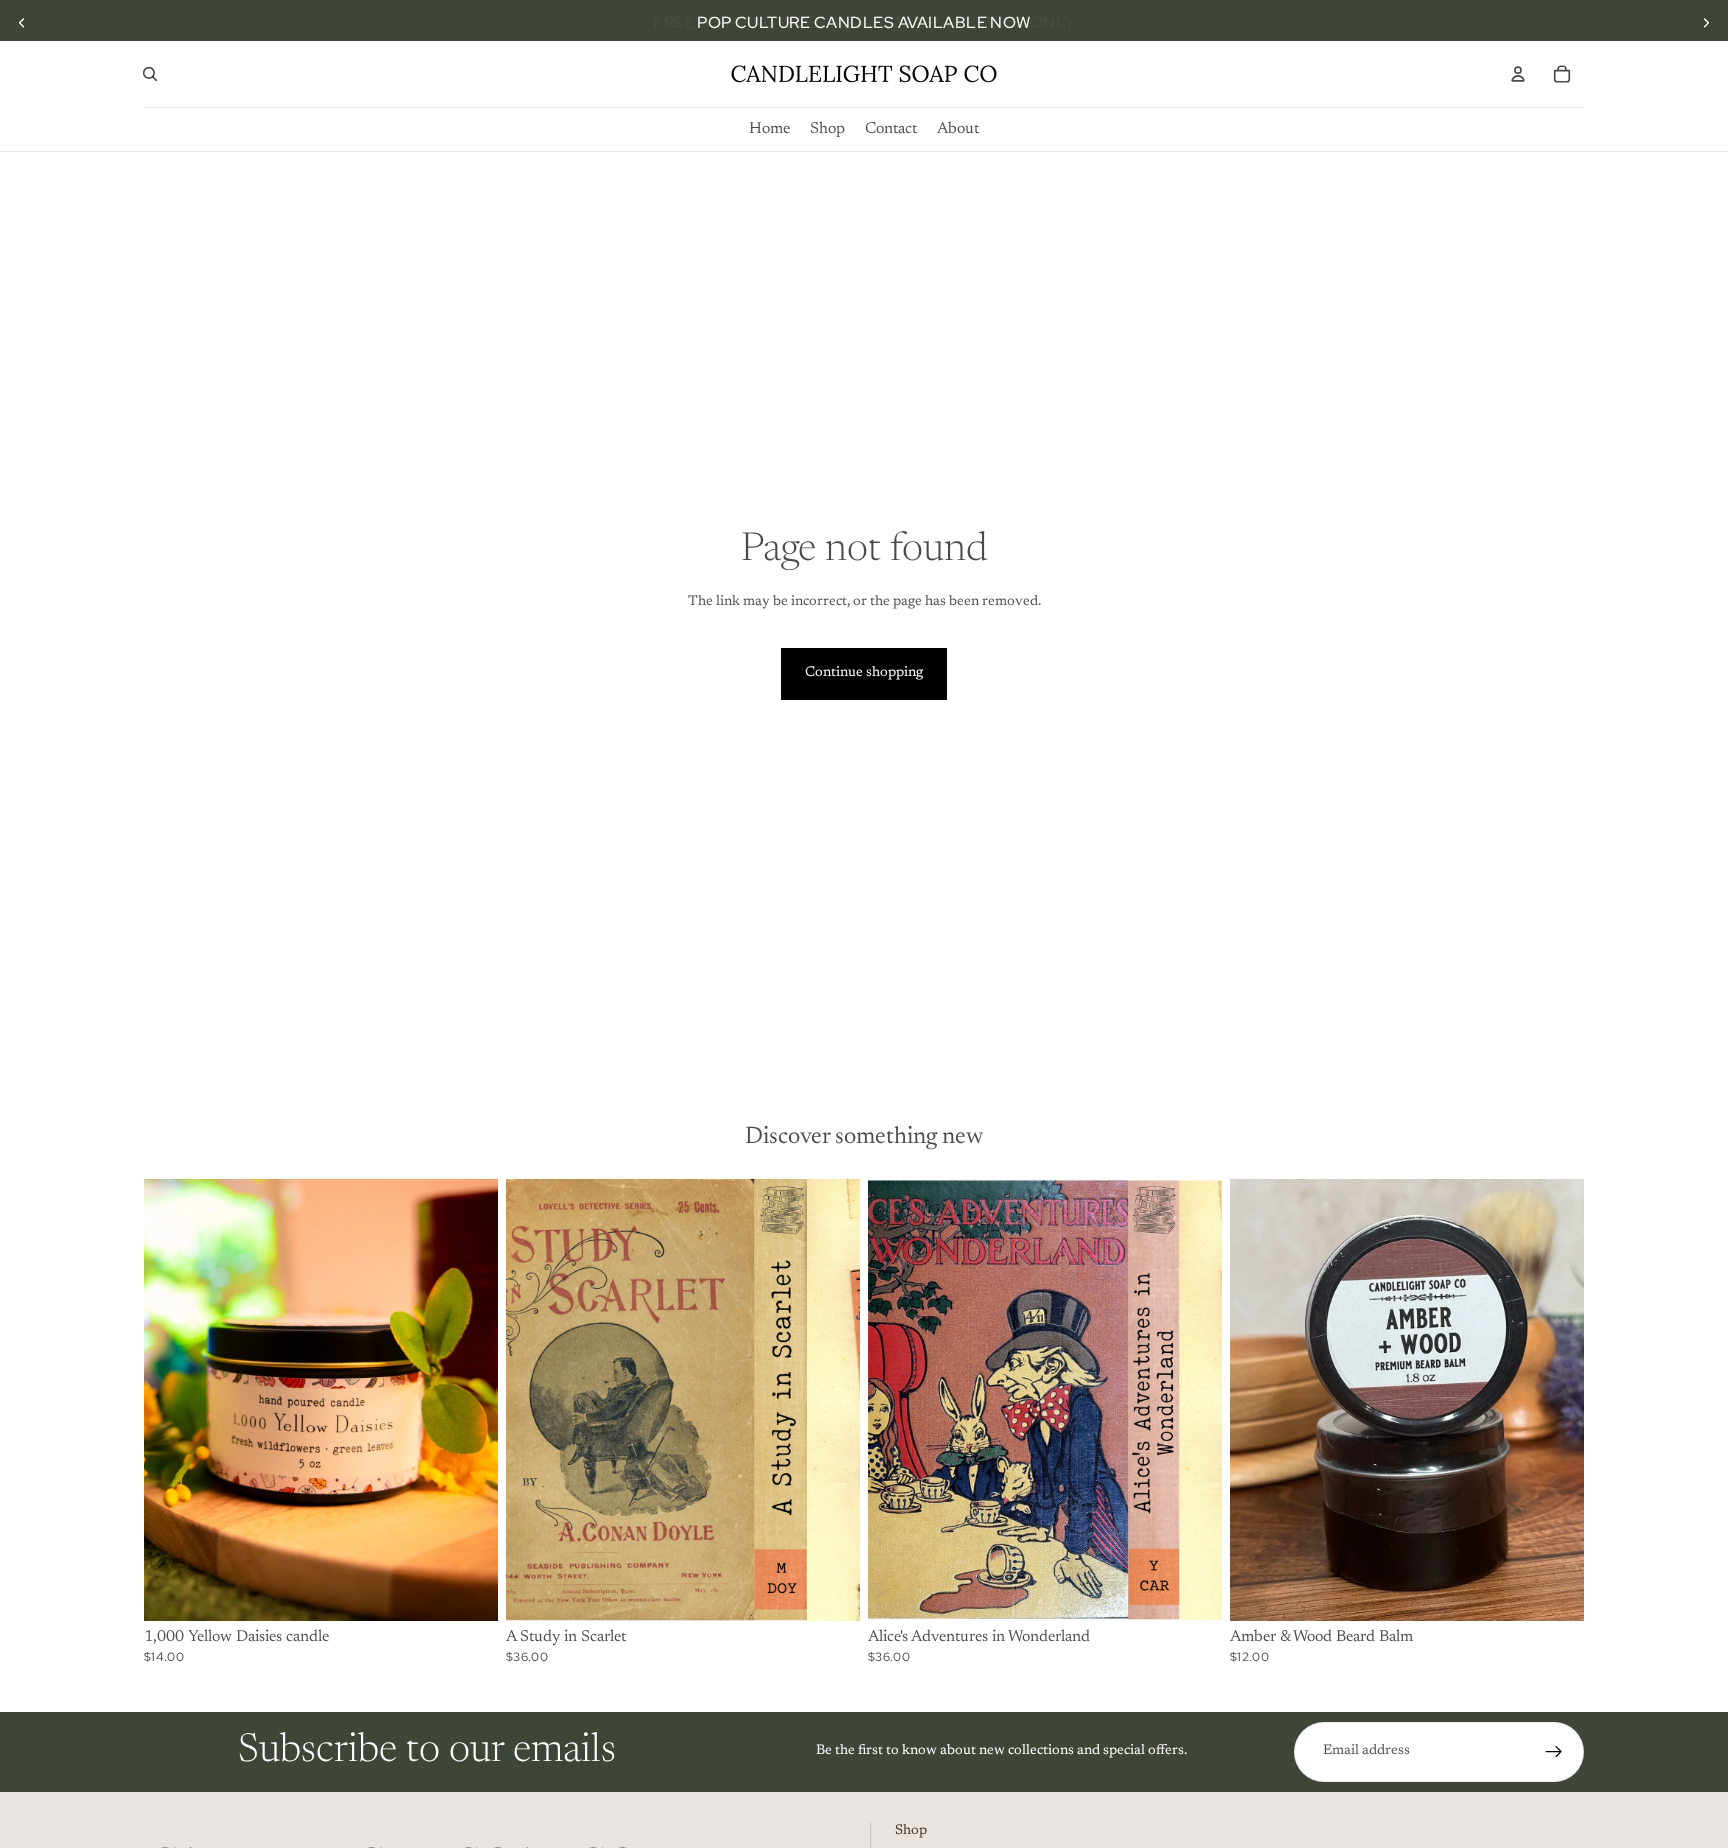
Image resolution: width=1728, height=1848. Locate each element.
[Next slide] (1706, 23)
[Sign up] (1554, 1752)
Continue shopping (864, 673)
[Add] (467, 1590)
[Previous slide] (22, 23)
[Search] (150, 74)
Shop (911, 1831)
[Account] (1518, 74)
